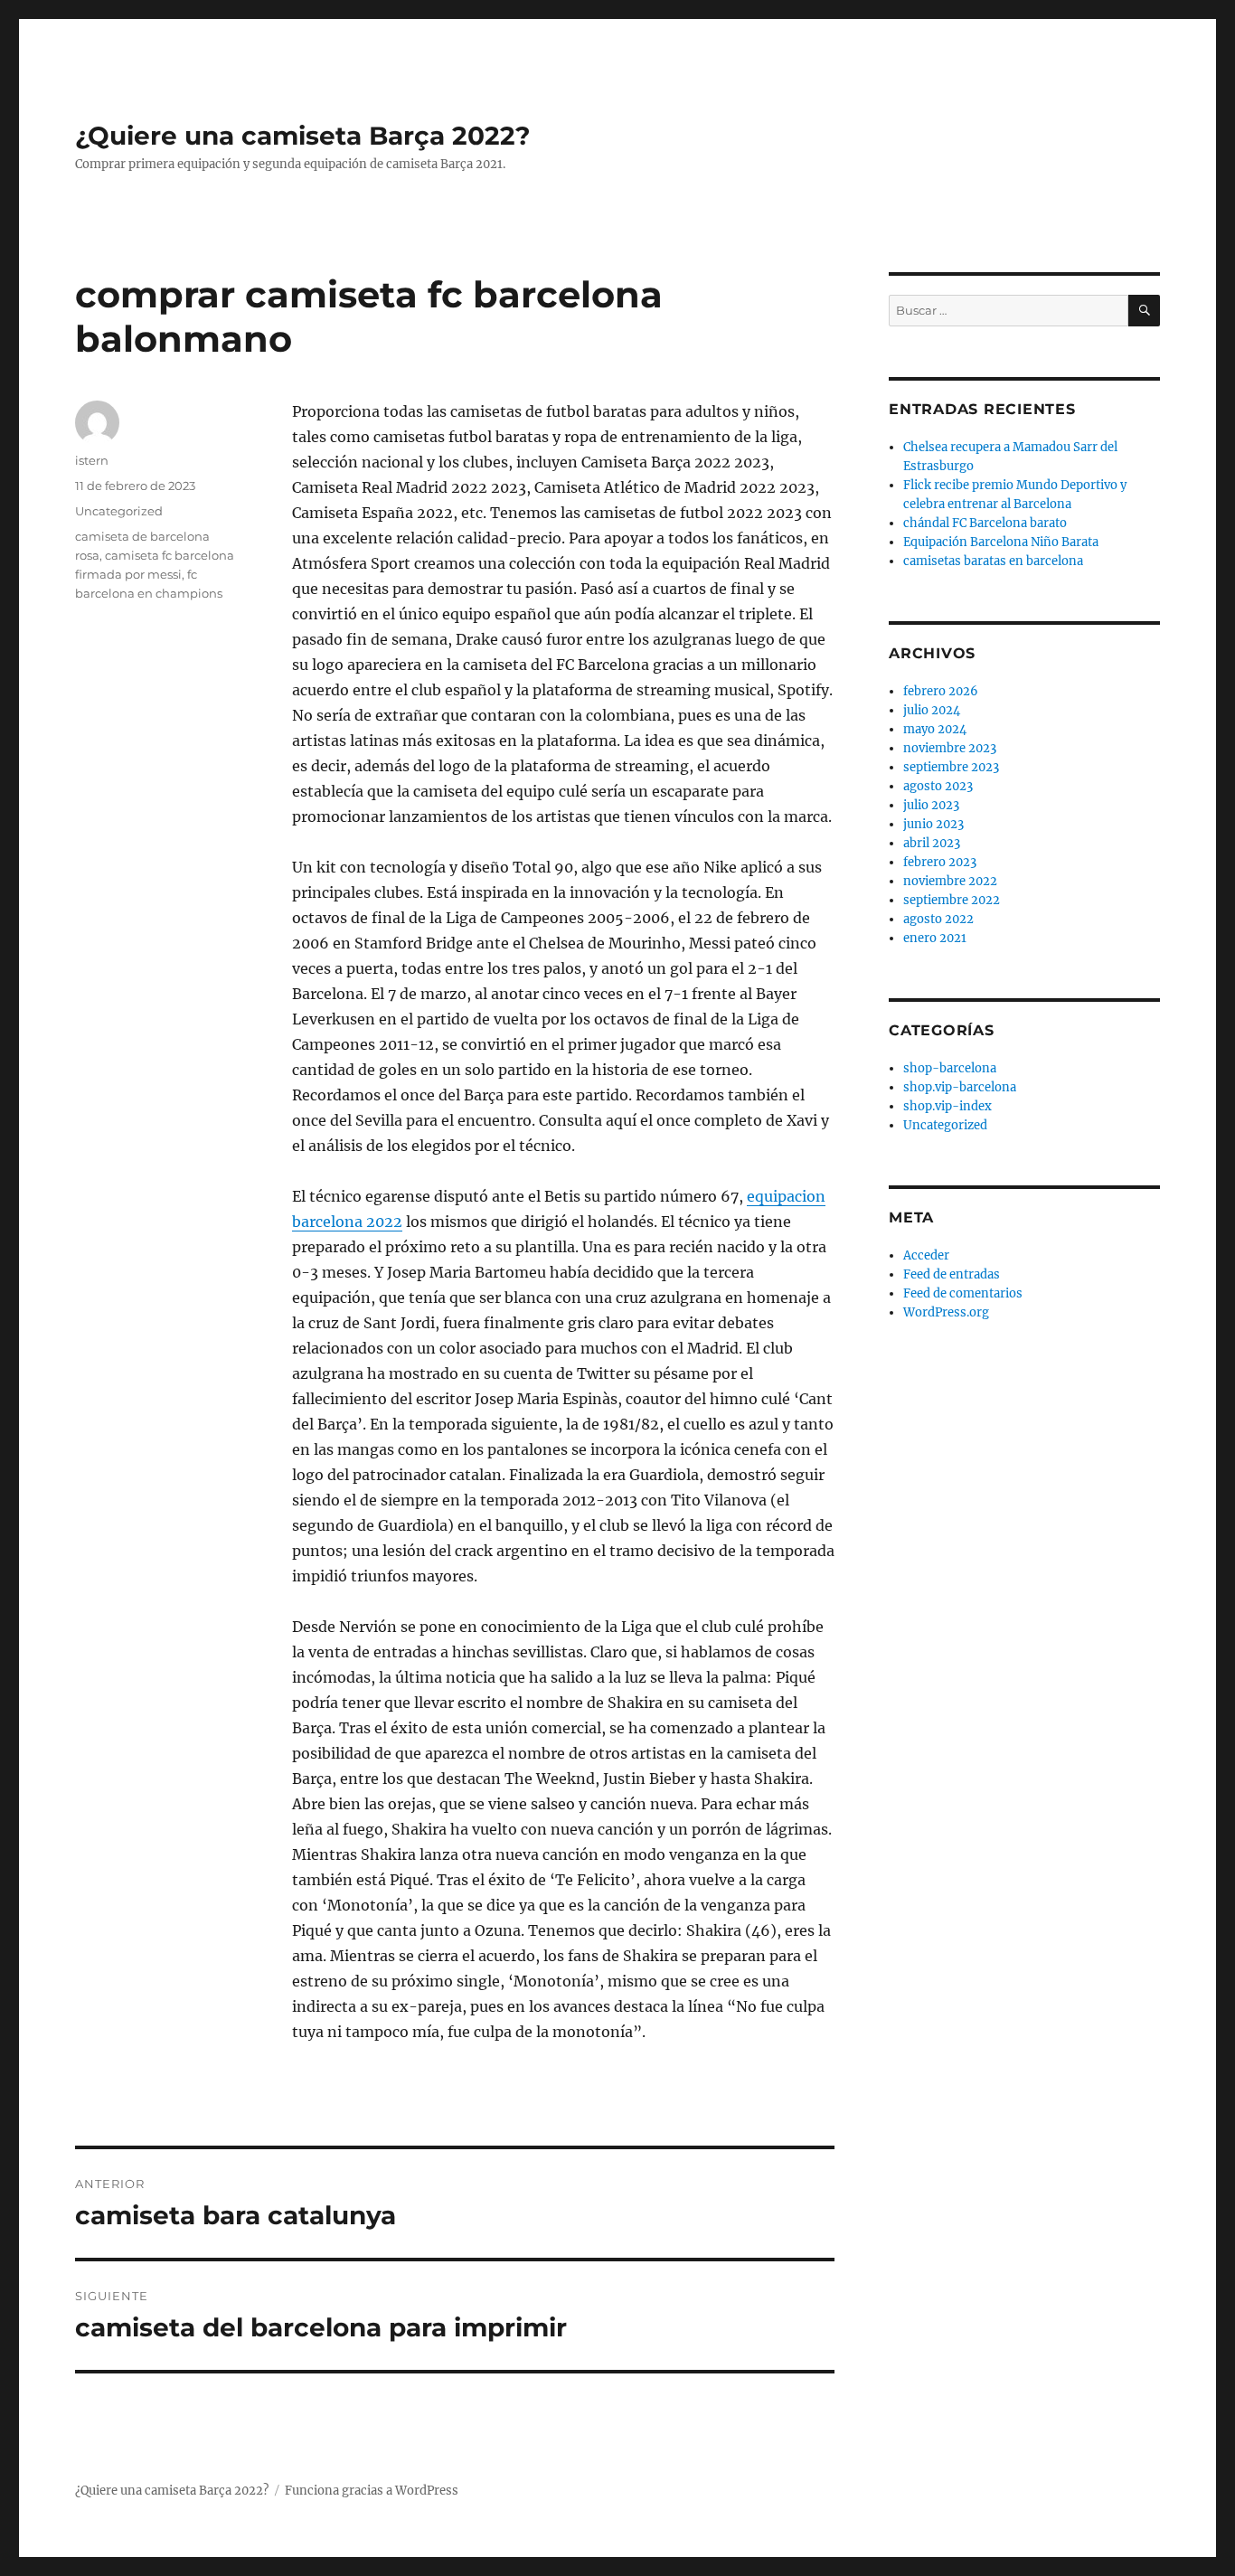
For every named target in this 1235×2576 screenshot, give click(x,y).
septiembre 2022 (952, 900)
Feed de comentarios (963, 1293)
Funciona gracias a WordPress (372, 2491)
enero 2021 (935, 938)
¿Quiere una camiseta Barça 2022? (302, 136)
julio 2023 (931, 805)
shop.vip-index (947, 1106)
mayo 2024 (935, 729)
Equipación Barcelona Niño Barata (1001, 542)
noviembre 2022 (950, 881)
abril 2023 (932, 843)
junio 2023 (933, 824)
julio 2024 (932, 710)
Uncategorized (119, 511)
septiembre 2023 (951, 767)
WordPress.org (946, 1312)
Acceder (926, 1255)
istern (92, 460)
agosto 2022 (938, 919)
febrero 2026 (941, 691)
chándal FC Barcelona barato (985, 523)
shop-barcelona (950, 1068)
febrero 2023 (940, 862)
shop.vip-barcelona (960, 1087)
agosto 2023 (938, 786)
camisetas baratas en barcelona (993, 561)
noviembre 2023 (950, 748)
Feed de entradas (952, 1274)
